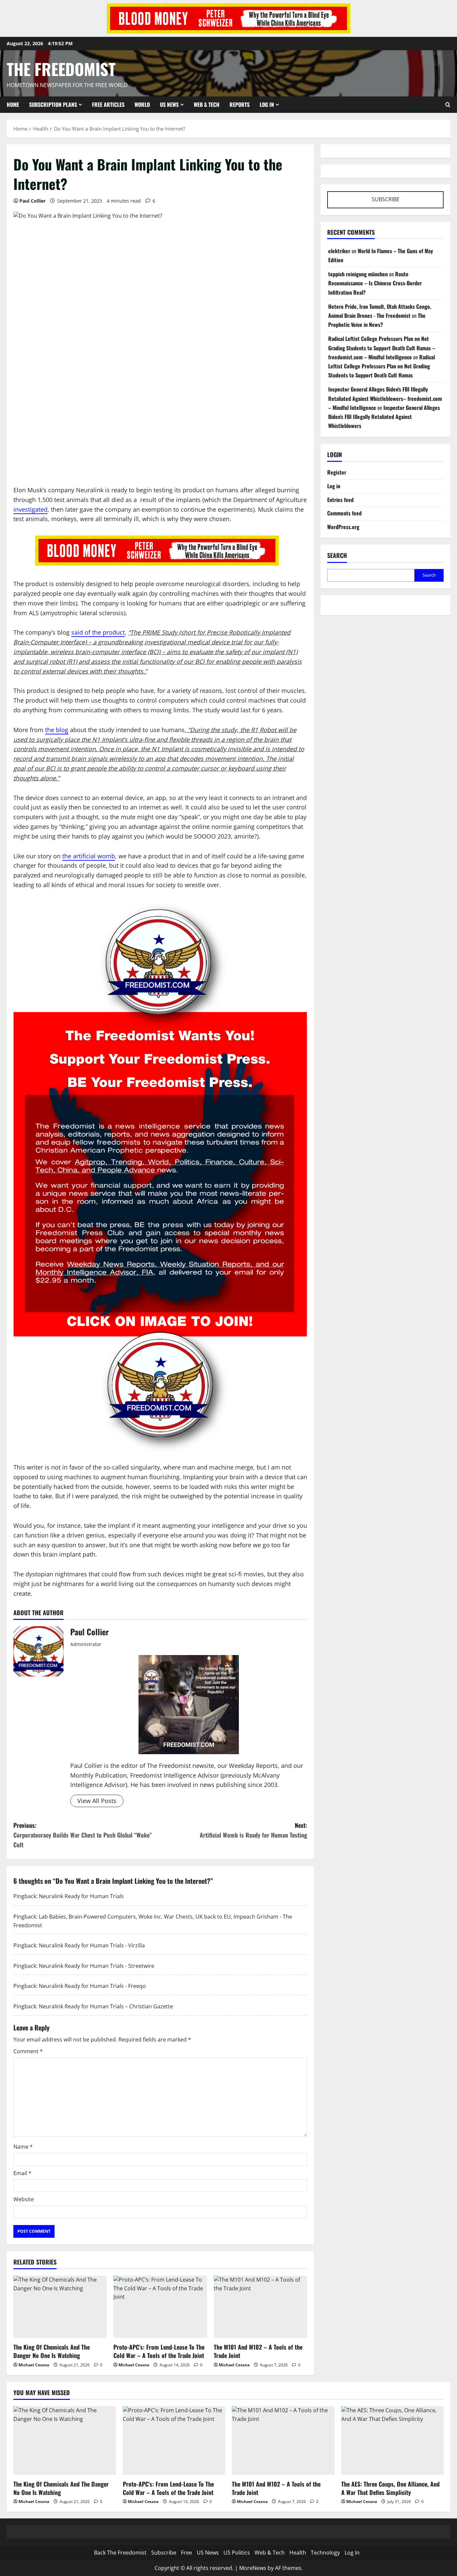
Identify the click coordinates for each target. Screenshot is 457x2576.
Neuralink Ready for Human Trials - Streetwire (97, 1966)
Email (22, 2173)
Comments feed (344, 513)
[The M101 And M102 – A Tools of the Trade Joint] (260, 2307)
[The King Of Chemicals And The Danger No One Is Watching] (60, 2307)
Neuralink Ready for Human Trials (81, 1896)
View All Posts (97, 1801)
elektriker (339, 251)
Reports (240, 104)
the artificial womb (89, 856)
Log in (334, 486)
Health (298, 2553)
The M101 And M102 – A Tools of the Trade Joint (258, 2351)
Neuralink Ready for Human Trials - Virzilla (92, 1945)
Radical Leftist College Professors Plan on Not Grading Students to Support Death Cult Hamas (382, 366)
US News (169, 104)
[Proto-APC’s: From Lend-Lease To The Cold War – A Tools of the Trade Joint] (160, 2307)
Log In (267, 104)
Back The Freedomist (120, 2553)
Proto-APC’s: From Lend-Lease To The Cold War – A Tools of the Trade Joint (159, 2351)
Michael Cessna (34, 2365)
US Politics (237, 2553)
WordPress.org (343, 527)
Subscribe (164, 2553)
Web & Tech (207, 104)
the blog (57, 730)
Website (24, 2199)
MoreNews (253, 2568)
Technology (325, 2553)
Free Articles (108, 104)
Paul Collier (32, 201)
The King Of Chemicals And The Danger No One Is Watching (52, 2351)
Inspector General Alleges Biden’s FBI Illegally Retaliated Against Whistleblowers (384, 417)
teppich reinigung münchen (358, 274)
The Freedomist (61, 69)
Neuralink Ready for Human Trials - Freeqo (92, 1986)
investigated (30, 509)
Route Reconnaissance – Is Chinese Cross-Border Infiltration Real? (375, 283)
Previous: (83, 1835)
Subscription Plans (53, 104)
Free (187, 2553)
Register (337, 472)
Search (337, 555)
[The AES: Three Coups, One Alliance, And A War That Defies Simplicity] (393, 2440)
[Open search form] (448, 104)
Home (13, 104)
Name (23, 2147)
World (142, 104)
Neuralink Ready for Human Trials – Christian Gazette (106, 2006)
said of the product (98, 632)
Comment (28, 2051)
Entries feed (340, 500)
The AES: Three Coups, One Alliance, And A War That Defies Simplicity (390, 2488)
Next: (253, 1830)
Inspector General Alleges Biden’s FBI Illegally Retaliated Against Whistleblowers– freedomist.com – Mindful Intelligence (385, 398)
